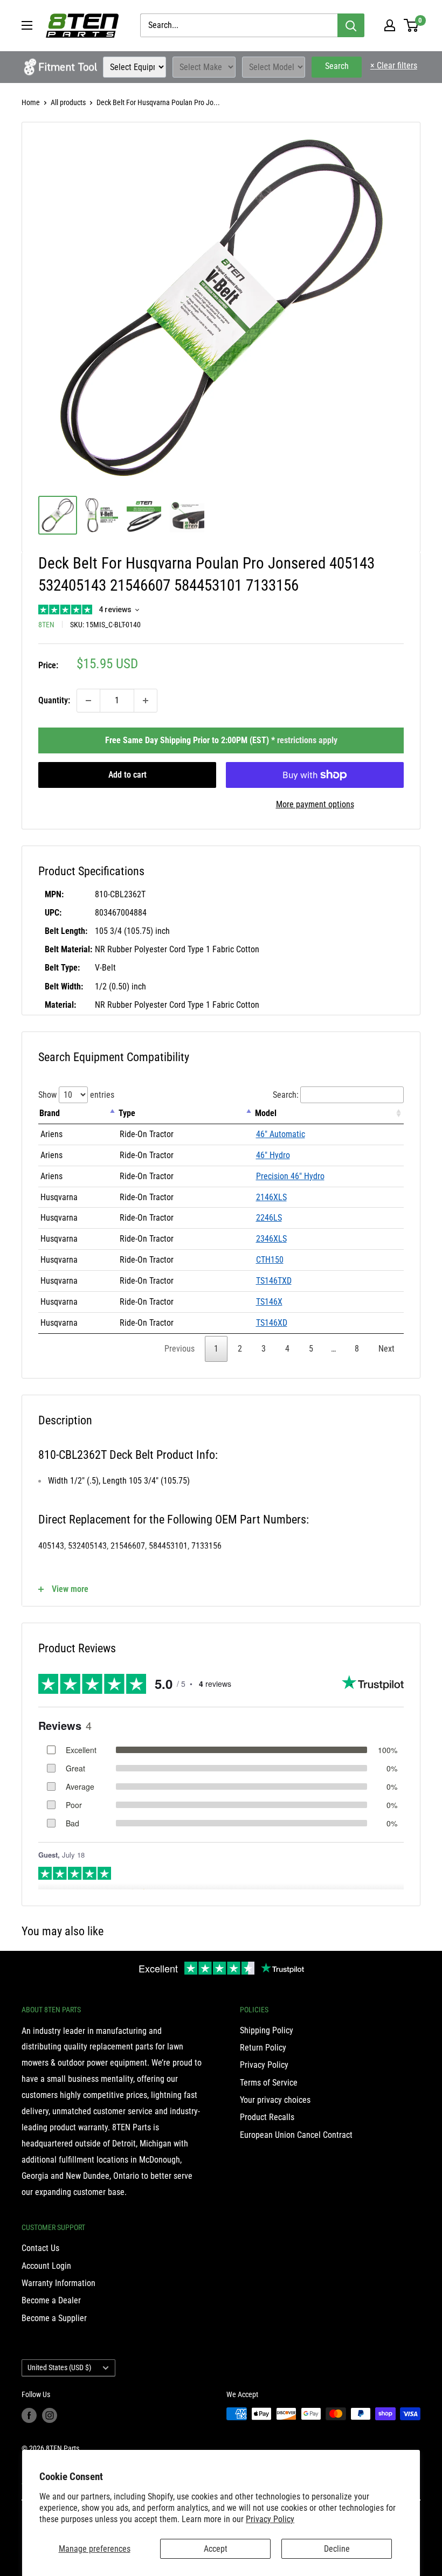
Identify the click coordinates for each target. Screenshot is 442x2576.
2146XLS (271, 1197)
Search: (286, 1095)
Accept (216, 2549)
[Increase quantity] (146, 701)
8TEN (46, 625)
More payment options (315, 804)
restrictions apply (307, 740)
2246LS (269, 1218)
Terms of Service (269, 2083)
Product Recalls (267, 2117)
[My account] (390, 25)
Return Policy (263, 2048)
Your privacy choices (275, 2100)
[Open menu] (27, 25)
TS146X (269, 1302)
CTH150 (270, 1260)
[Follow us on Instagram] (50, 2415)
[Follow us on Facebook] (29, 2415)
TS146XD (272, 1323)
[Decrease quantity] (88, 701)
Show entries (76, 1095)
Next (386, 1349)
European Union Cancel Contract (296, 2135)
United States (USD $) (59, 2367)
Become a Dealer (51, 2300)
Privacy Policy (270, 2519)
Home (31, 102)
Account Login (46, 2266)
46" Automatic (281, 1134)
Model (266, 1113)
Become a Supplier (54, 2318)
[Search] (351, 25)
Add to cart (127, 775)
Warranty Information (58, 2283)
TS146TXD (274, 1281)
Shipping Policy (267, 2030)
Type (127, 1113)
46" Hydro (273, 1155)
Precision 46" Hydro (290, 1176)
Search (337, 66)
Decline (337, 2549)
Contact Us (40, 2248)
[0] (412, 25)
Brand (50, 1113)
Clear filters (394, 65)
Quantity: (54, 700)
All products (68, 102)
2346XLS (271, 1239)
